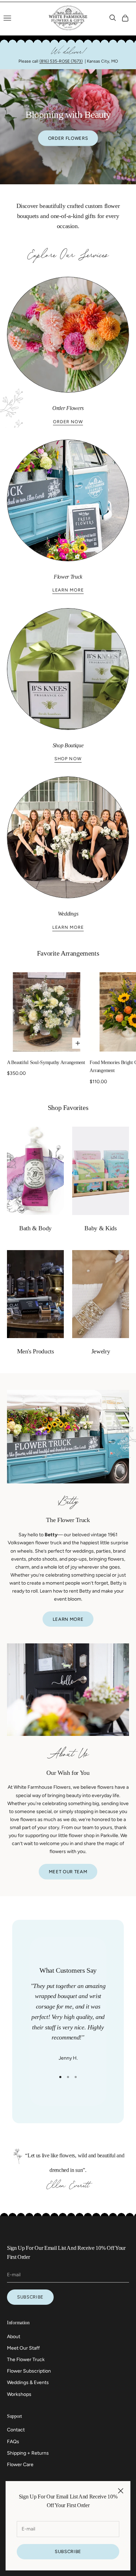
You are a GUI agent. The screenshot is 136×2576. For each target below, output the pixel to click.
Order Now (68, 422)
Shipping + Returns (28, 2453)
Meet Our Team (68, 1872)
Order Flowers (68, 138)
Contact (16, 2430)
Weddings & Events (28, 2382)
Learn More (68, 590)
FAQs (13, 2442)
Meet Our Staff (23, 2348)
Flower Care (20, 2465)
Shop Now (68, 759)
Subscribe (68, 2551)
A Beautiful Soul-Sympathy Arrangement (46, 1062)
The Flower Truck (26, 2360)
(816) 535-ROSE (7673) (61, 61)
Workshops (19, 2394)
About (14, 2337)
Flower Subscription (29, 2371)
